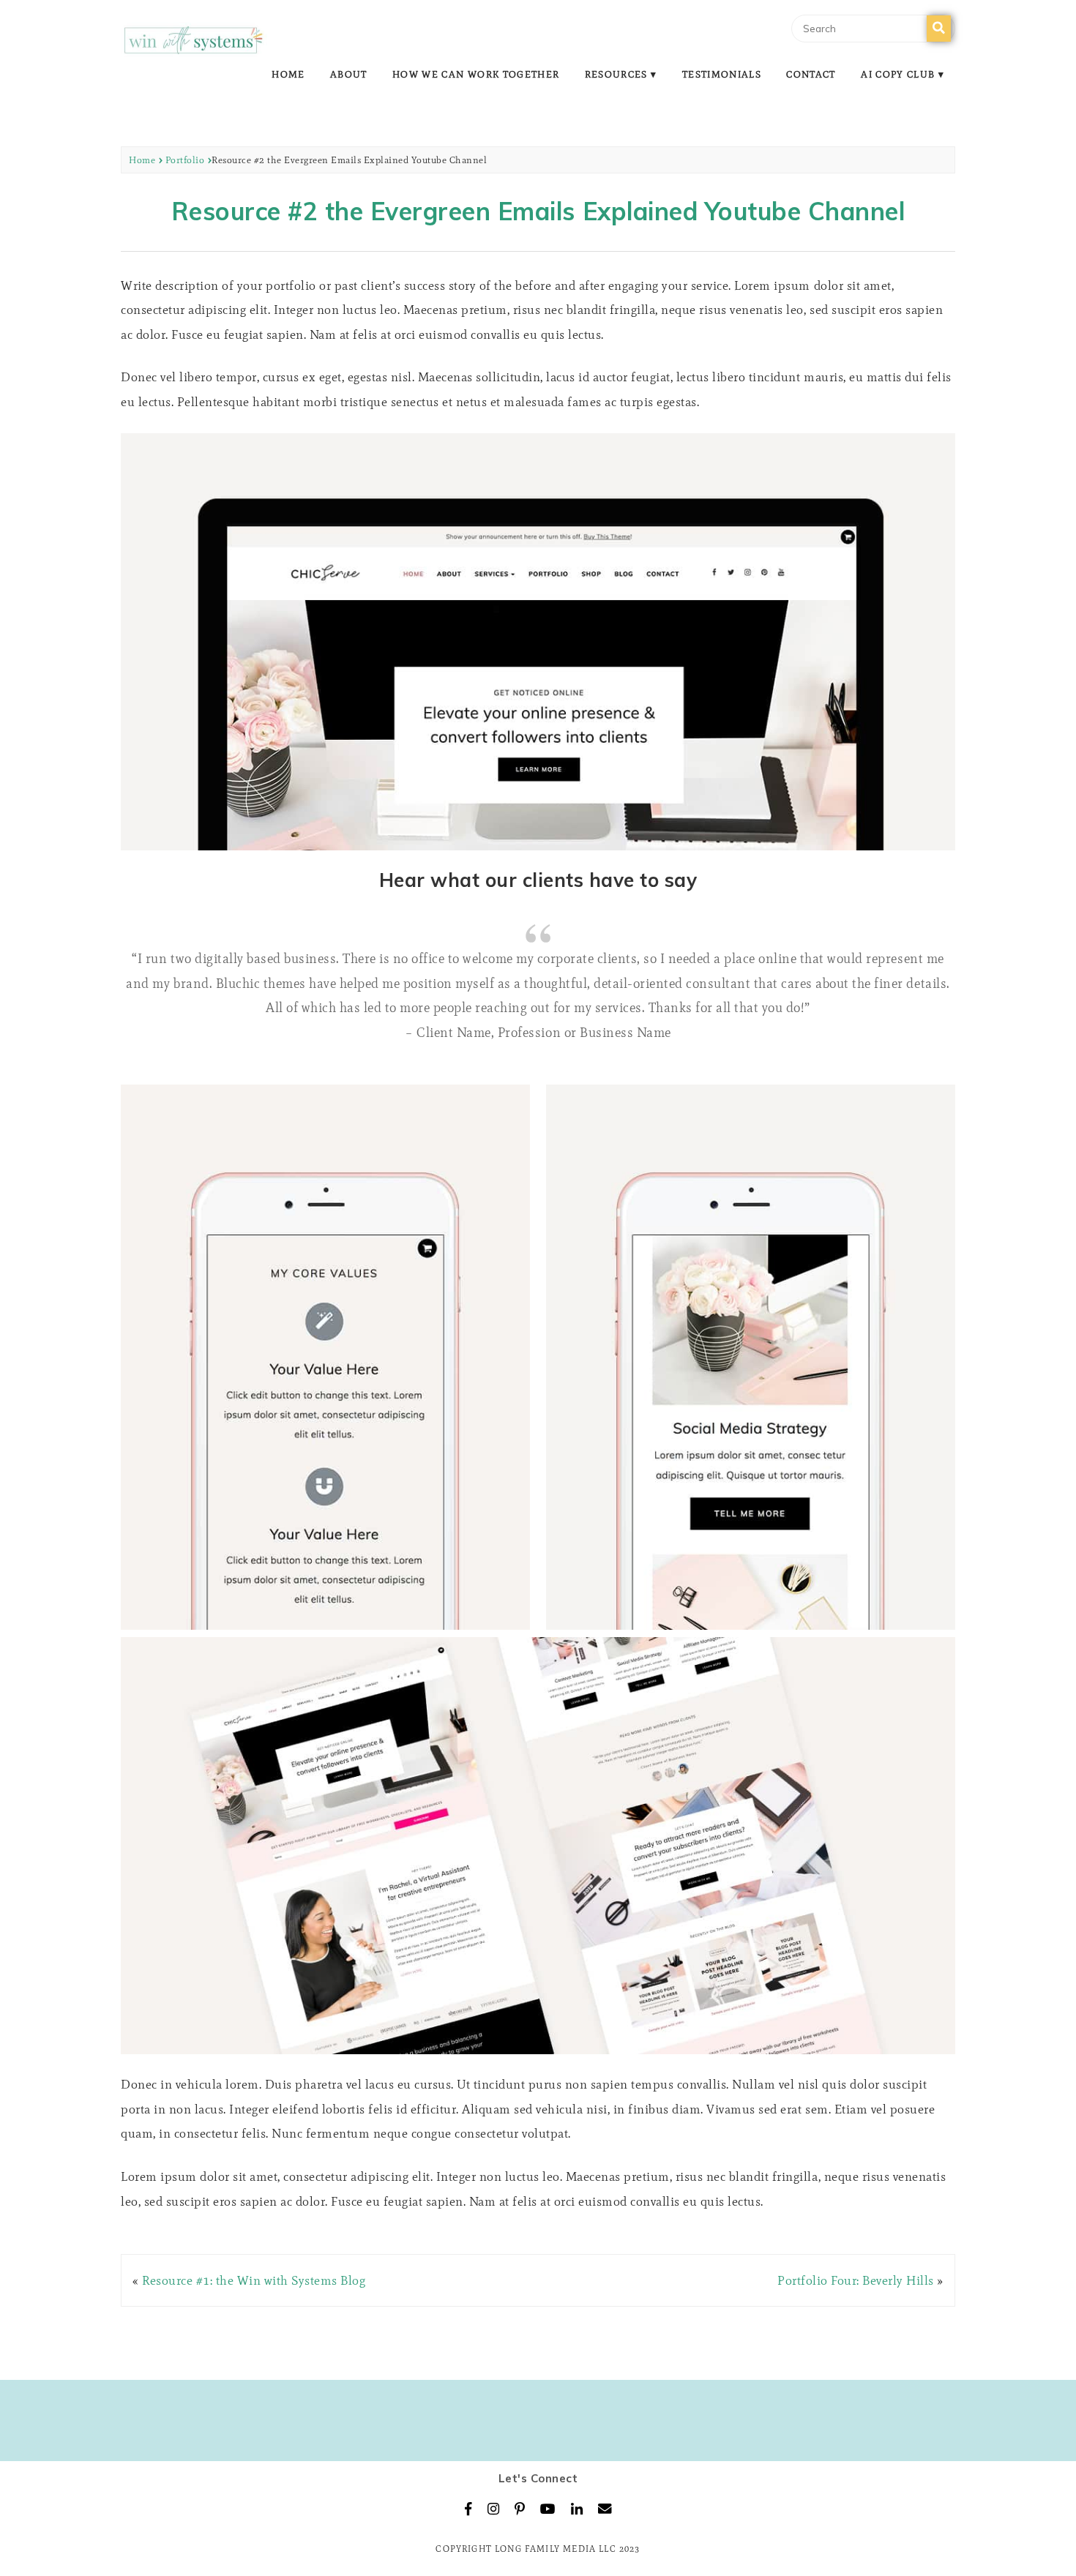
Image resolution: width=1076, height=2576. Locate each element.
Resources (616, 74)
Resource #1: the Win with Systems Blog (254, 2280)
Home (288, 74)
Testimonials (722, 74)
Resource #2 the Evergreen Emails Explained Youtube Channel (538, 211)
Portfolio (185, 160)
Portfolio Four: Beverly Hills (856, 2280)
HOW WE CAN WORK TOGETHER (476, 74)
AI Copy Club (898, 74)
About (349, 74)
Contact (811, 74)
